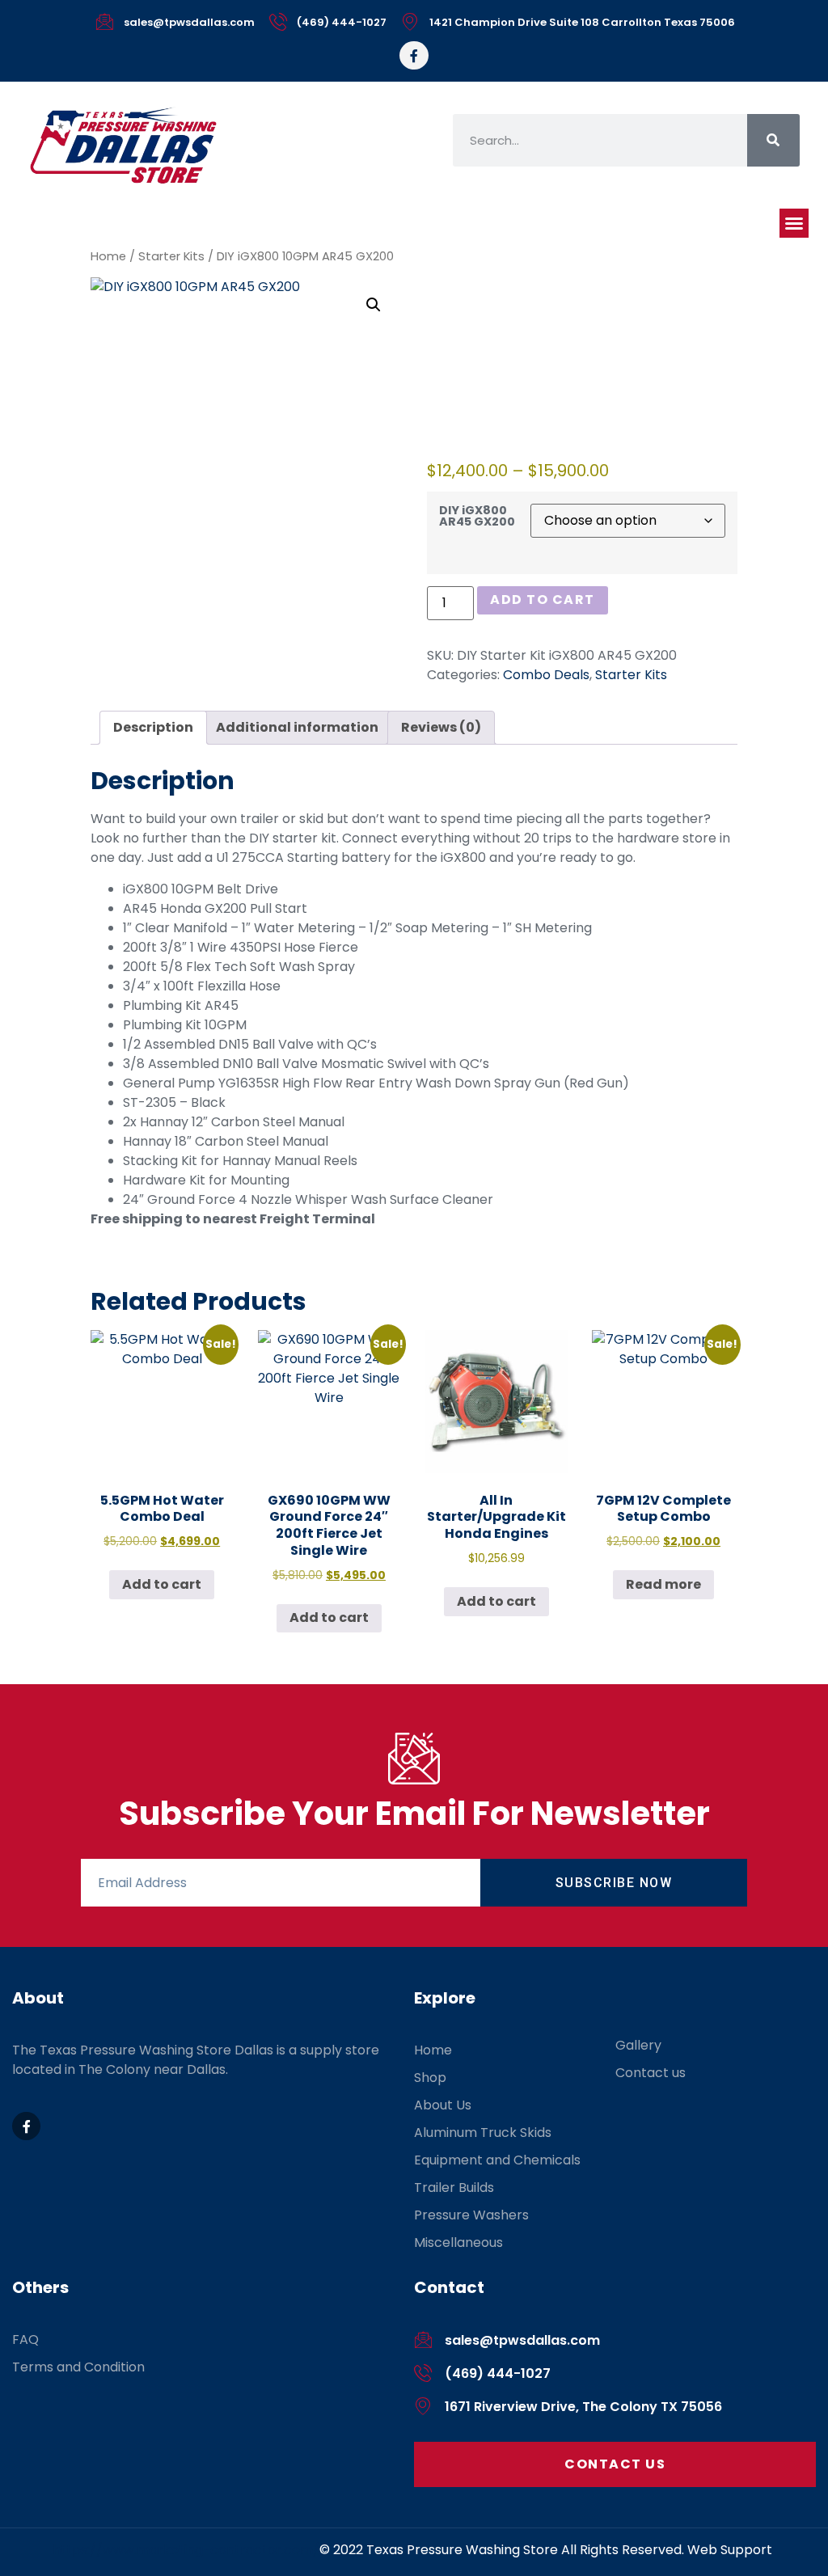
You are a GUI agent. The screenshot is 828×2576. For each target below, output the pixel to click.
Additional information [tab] (297, 727)
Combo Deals (546, 675)
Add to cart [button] (162, 1584)
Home (108, 256)
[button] (794, 223)
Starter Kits (171, 256)
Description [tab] (153, 727)
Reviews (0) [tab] (441, 727)
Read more (663, 1584)
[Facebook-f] (414, 55)
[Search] (773, 140)
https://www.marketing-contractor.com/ (186, 2550)
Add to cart (543, 600)
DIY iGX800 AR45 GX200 (477, 516)
